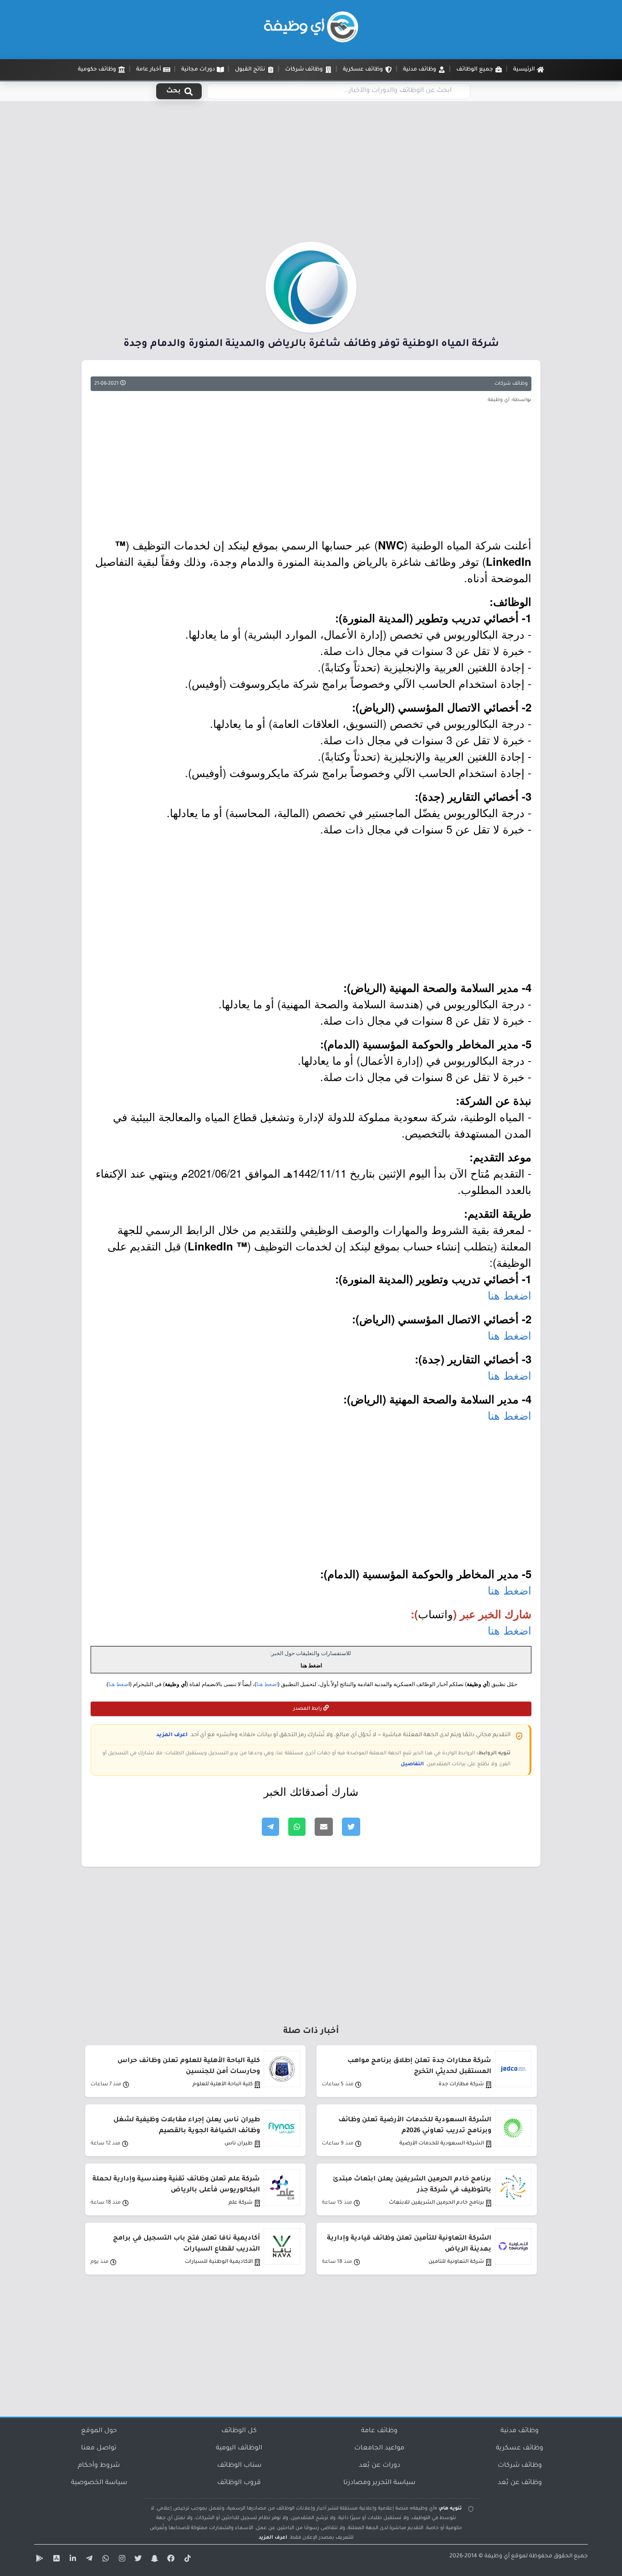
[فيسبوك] (170, 2560)
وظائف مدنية (520, 2431)
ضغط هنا (118, 1684)
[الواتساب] (104, 2560)
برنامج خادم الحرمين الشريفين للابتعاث (436, 2203)
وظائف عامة (379, 2431)
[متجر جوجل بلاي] (39, 2560)
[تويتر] (137, 2560)
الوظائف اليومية (239, 2449)
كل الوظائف (239, 2431)
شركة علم (241, 2203)
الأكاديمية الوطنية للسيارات (219, 2262)
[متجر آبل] (55, 2560)
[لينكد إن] (71, 2560)
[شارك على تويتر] (351, 1827)
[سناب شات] (153, 2560)
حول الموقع (99, 2431)
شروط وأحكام (99, 2466)
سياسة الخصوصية (99, 2483)
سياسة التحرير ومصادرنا (379, 2483)
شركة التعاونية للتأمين (456, 2262)
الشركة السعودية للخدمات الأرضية (442, 2144)
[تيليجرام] (88, 2560)
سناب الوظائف (239, 2466)
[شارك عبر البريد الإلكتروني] (324, 1827)
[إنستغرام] (121, 2560)
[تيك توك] (186, 2560)
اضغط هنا (510, 1295)
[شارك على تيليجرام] (270, 1827)
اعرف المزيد (172, 1735)
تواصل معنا (99, 2449)
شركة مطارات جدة (461, 2085)
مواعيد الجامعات (379, 2449)
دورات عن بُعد (380, 2466)
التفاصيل (412, 1764)
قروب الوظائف (239, 2483)
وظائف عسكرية (520, 2449)
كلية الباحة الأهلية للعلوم (223, 2085)
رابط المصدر (308, 1709)
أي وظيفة (497, 2556)
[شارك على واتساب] (297, 1827)
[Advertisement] (311, 174)
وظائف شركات (511, 384)
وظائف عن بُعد (520, 2483)
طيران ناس (239, 2144)
